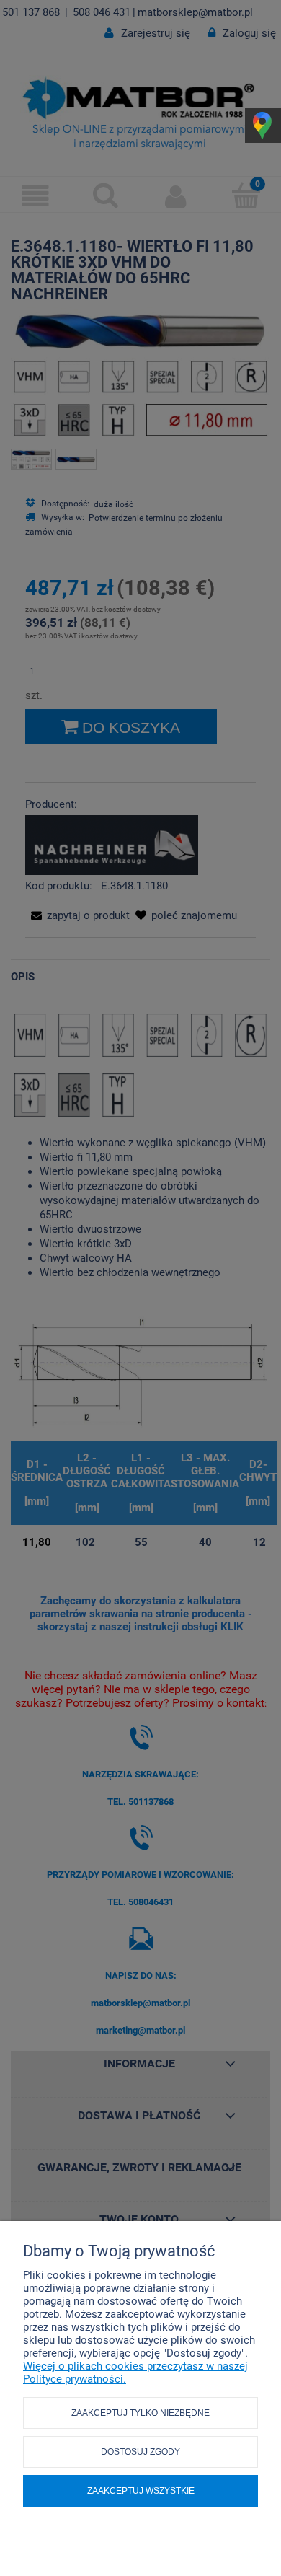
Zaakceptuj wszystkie (141, 2491)
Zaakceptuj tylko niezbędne (140, 2413)
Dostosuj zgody (140, 2452)
